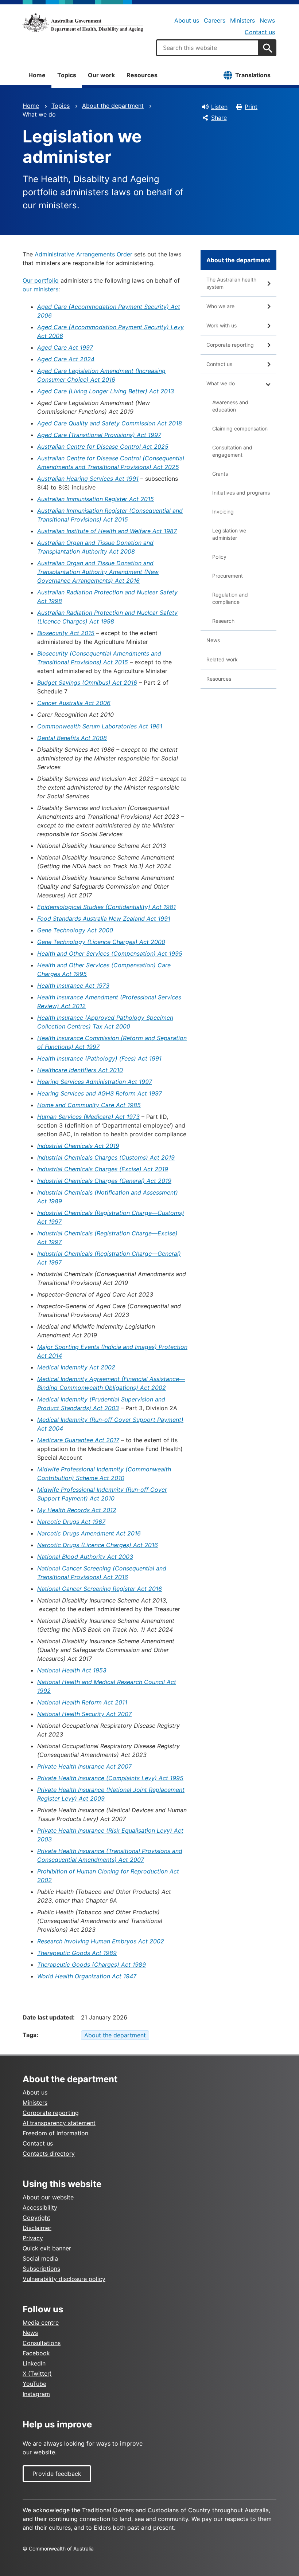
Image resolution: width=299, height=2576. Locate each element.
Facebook (36, 2353)
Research (223, 621)
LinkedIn (34, 2363)
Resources (142, 75)
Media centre (41, 2323)
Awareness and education (230, 406)
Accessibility (40, 2207)
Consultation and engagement (232, 451)
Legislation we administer (229, 534)
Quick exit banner (47, 2248)
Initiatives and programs (241, 493)
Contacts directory (49, 2154)
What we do (39, 114)
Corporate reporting (230, 345)
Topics (67, 75)
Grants (220, 474)
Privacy (33, 2238)
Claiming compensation (240, 428)
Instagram (36, 2394)
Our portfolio (41, 280)
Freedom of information (55, 2133)
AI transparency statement (59, 2123)
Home (37, 75)
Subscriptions (41, 2269)
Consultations (42, 2343)
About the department (113, 106)
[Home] (83, 23)
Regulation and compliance (230, 598)
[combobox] (207, 48)
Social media (40, 2258)
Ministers (242, 20)
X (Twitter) (37, 2374)
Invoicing (223, 512)
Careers (215, 20)
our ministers (40, 289)
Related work (222, 659)
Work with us (222, 325)
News (267, 20)
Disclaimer (37, 2228)
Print (251, 107)
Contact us (260, 32)
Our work (101, 75)
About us (187, 20)
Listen (219, 107)
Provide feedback (57, 2474)
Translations (253, 75)
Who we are (220, 306)
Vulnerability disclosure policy (64, 2279)
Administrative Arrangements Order (84, 254)
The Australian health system (231, 283)
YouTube (34, 2384)
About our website (48, 2197)
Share (219, 118)
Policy (219, 557)
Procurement (228, 576)
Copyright (36, 2218)
